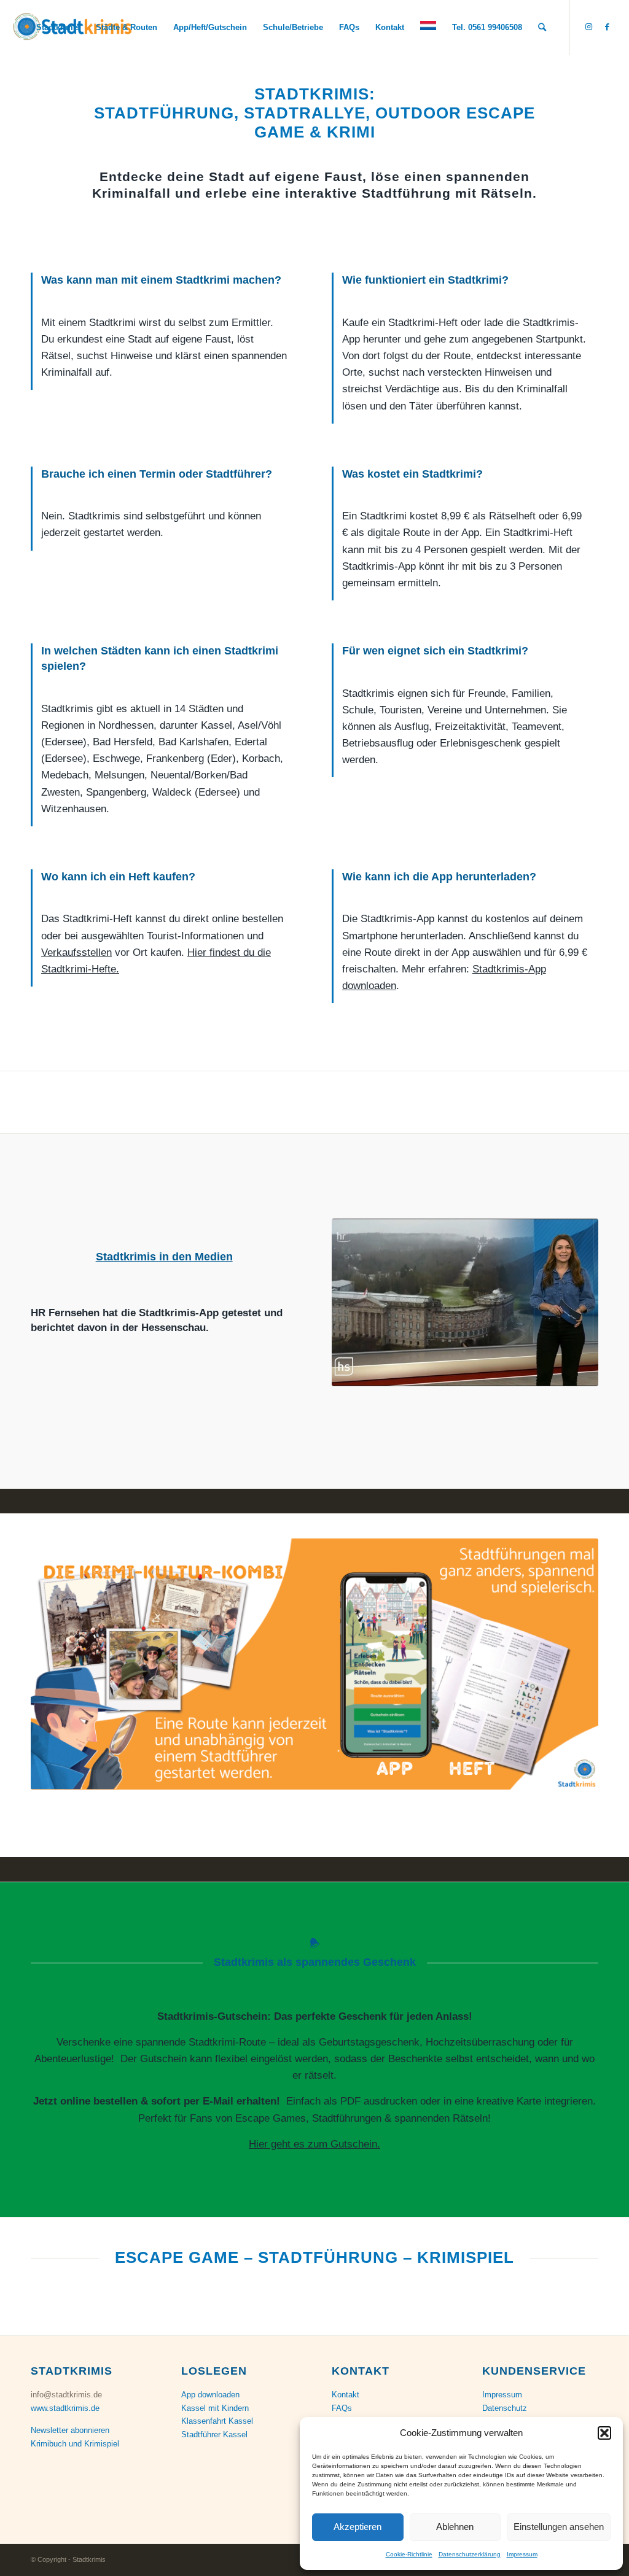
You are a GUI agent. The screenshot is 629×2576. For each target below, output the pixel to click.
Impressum (522, 2554)
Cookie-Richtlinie (409, 2554)
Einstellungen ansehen (559, 2527)
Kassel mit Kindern (215, 2408)
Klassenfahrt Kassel (217, 2421)
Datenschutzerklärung (470, 2554)
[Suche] (542, 28)
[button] (604, 2433)
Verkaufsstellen (76, 952)
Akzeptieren (357, 2527)
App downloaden (210, 2395)
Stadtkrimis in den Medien (164, 1257)
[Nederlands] (428, 28)
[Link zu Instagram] (589, 27)
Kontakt (346, 2395)
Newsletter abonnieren (70, 2430)
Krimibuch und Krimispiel (75, 2444)
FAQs (342, 2408)
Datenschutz (505, 2408)
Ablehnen (455, 2527)
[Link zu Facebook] (608, 27)
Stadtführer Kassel (214, 2434)
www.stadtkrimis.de (65, 2408)
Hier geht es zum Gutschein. (314, 2144)
